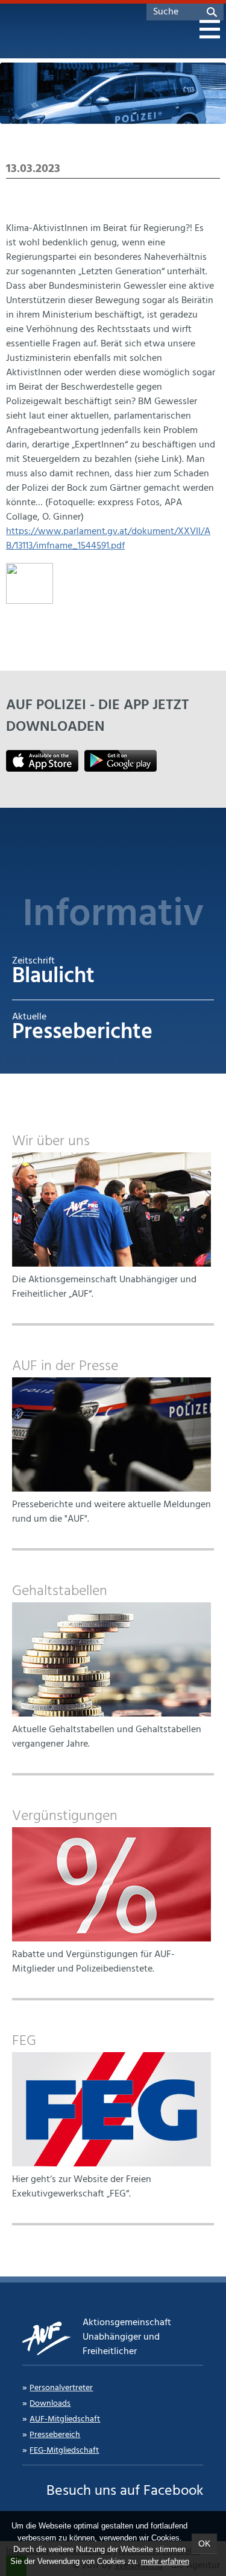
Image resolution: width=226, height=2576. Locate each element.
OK (204, 2544)
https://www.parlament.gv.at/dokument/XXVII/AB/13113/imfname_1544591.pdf (108, 539)
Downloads (50, 2404)
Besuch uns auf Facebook (125, 2491)
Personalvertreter (61, 2388)
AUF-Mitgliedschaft (65, 2419)
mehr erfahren (165, 2561)
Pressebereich (55, 2435)
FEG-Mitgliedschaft (64, 2451)
